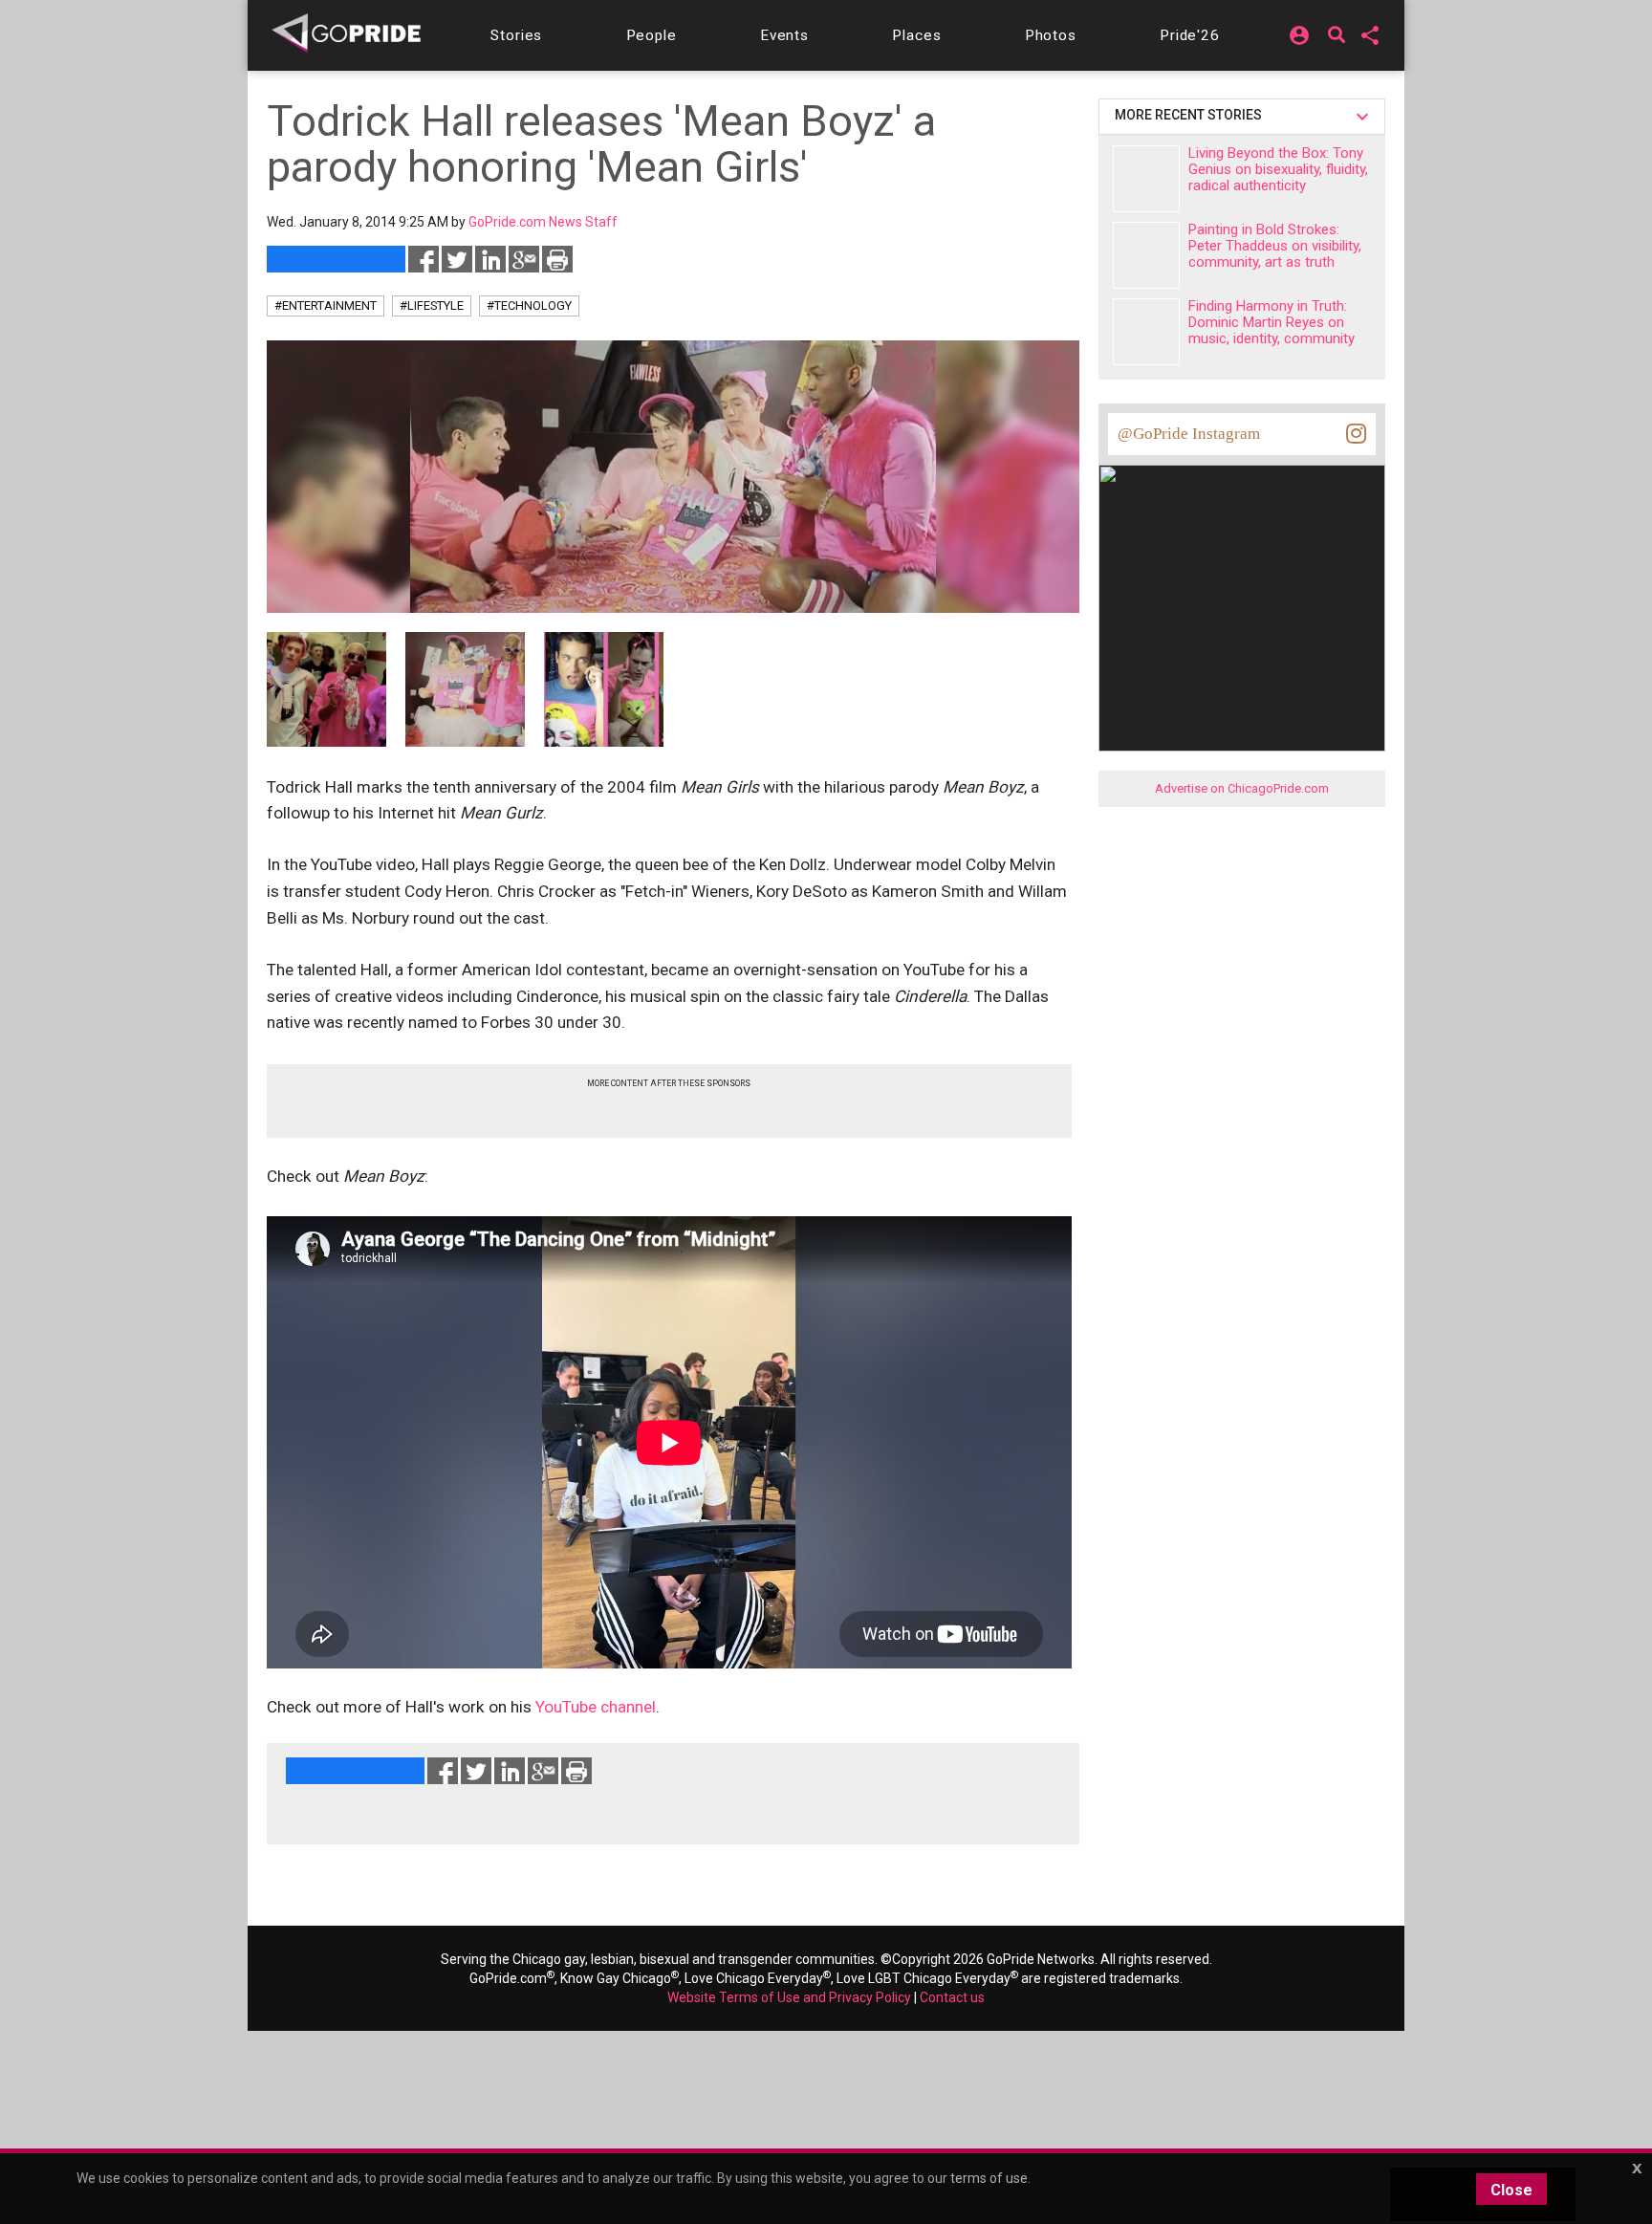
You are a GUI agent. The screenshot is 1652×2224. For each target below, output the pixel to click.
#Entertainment (326, 305)
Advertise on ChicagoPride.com (1242, 788)
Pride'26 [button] (1190, 35)
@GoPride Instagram (1189, 434)
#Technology (529, 305)
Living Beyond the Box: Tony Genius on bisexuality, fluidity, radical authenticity (1278, 169)
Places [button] (916, 35)
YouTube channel (596, 1707)
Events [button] (784, 35)
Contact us (952, 1997)
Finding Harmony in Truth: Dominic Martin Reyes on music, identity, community (1272, 322)
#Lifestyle (432, 305)
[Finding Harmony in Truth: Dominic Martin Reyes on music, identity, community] (1146, 332)
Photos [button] (1051, 35)
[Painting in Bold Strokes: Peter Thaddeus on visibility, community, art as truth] (1146, 255)
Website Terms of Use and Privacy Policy (789, 1997)
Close (1511, 2190)
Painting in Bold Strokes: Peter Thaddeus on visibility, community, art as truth (1275, 246)
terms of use (989, 2178)
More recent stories (1191, 115)
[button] (516, 35)
